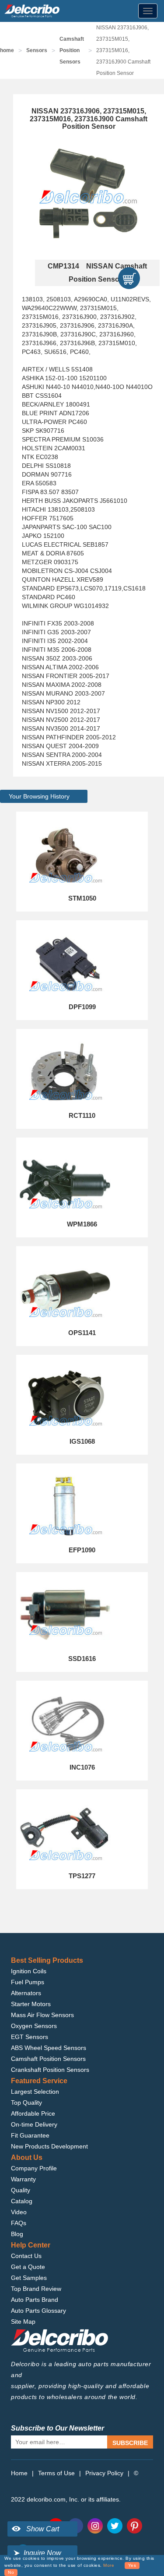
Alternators (26, 1993)
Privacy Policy (104, 2473)
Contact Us (26, 2256)
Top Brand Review (36, 2289)
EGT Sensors (30, 2037)
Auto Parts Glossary (38, 2311)
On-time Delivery (34, 2124)
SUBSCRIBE (130, 2443)
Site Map (23, 2322)
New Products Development (49, 2146)
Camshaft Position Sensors (72, 50)
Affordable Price (33, 2113)
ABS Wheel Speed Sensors (49, 2048)
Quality (21, 2190)
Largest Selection (35, 2092)
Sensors (37, 50)
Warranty (23, 2179)
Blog (17, 2234)
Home (19, 2473)
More (109, 2565)
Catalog (22, 2201)
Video (19, 2212)
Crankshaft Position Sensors (50, 2070)
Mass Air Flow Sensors (42, 2015)
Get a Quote (28, 2267)
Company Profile (34, 2168)
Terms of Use (56, 2473)
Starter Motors (31, 2004)
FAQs (19, 2223)
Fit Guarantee (30, 2135)
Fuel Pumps (28, 1982)
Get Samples (29, 2278)
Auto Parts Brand (35, 2300)
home (7, 50)
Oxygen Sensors (34, 2026)
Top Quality (26, 2102)
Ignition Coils (29, 1971)
